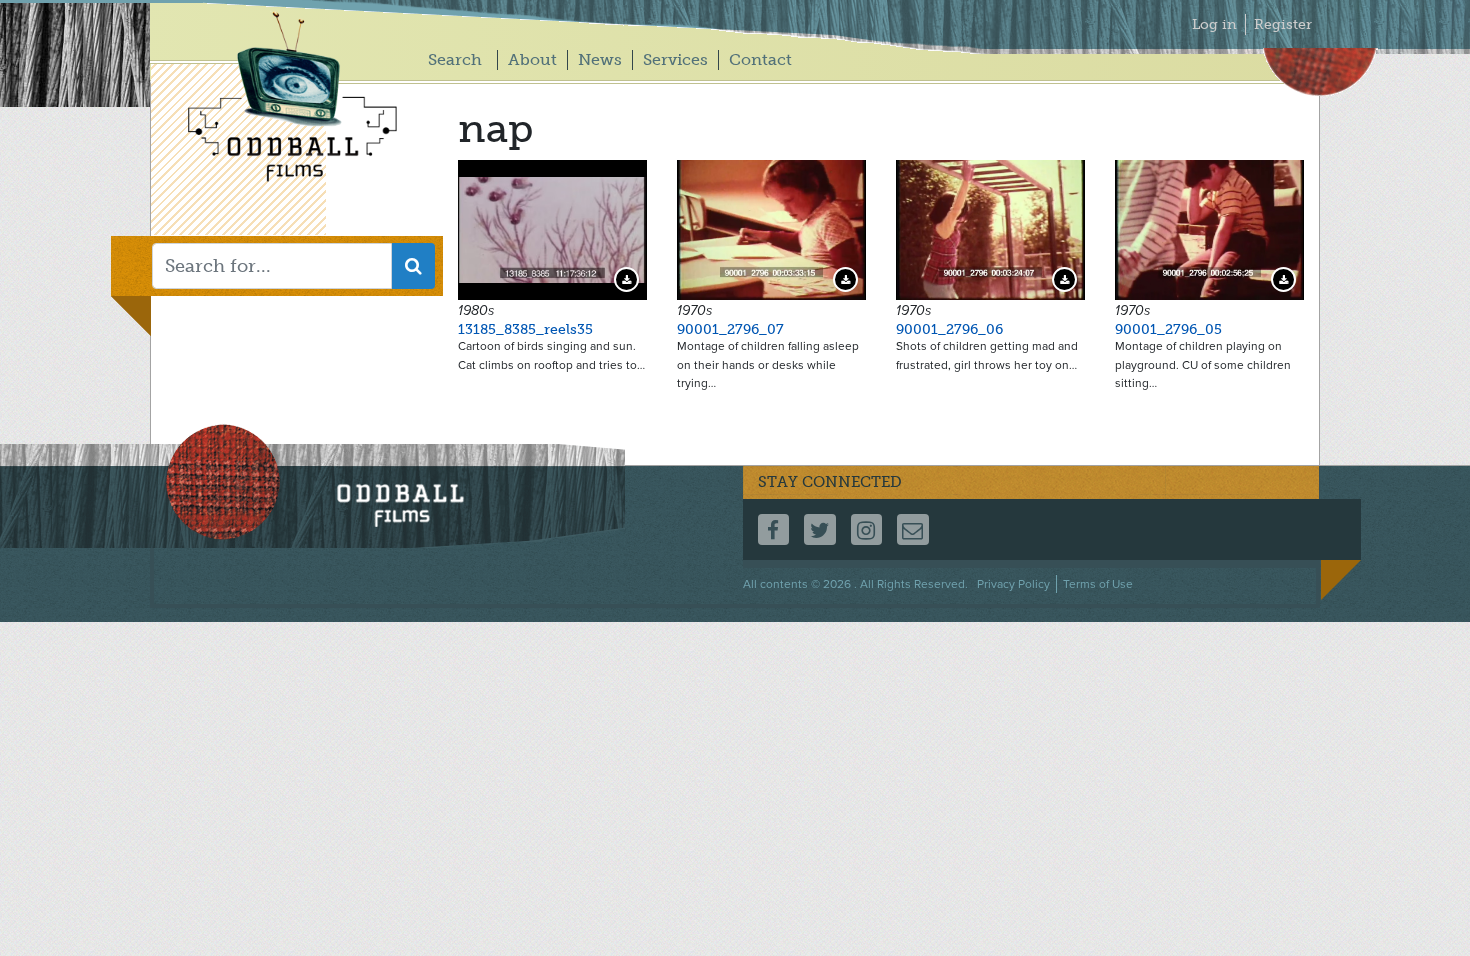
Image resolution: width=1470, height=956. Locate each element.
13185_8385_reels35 (525, 329)
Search (455, 59)
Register (1283, 24)
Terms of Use (1098, 584)
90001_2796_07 (730, 329)
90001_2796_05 (1168, 329)
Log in (1214, 24)
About (532, 59)
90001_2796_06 (949, 329)
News (600, 59)
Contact (760, 59)
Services (675, 59)
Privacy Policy (1013, 584)
